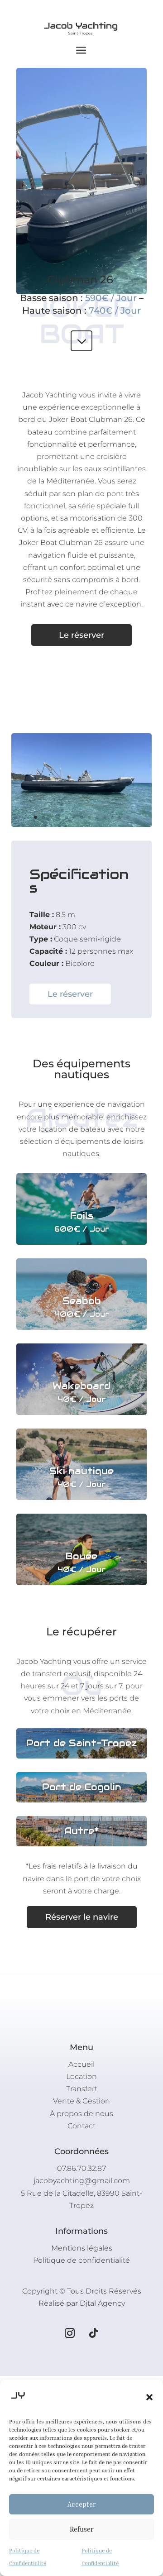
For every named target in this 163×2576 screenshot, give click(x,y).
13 (128, 817)
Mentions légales (82, 2248)
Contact (81, 2126)
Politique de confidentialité (81, 2260)
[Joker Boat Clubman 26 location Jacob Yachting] (81, 824)
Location (81, 2077)
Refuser (82, 2529)
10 (105, 817)
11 (113, 817)
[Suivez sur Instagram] (70, 2333)
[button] (149, 2397)
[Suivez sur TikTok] (93, 2333)
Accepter (82, 2504)
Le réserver (81, 635)
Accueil (81, 2064)
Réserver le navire (82, 1917)
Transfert (82, 2089)
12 (120, 817)
